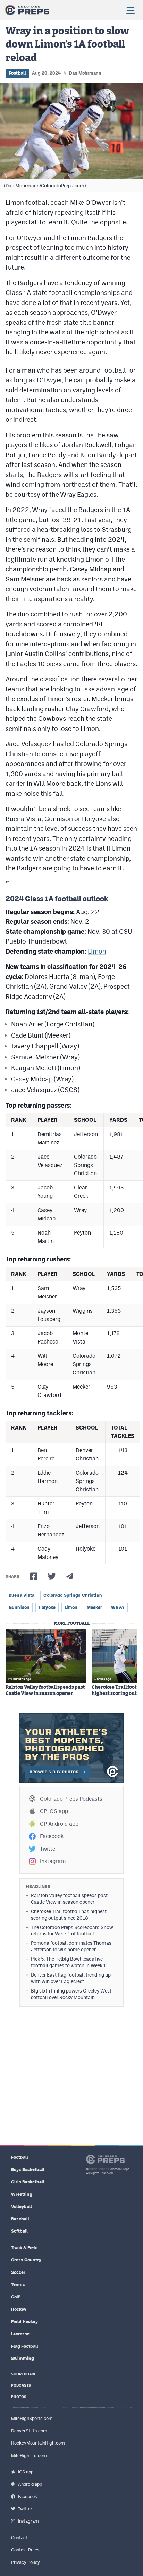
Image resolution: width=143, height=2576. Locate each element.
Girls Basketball (28, 2182)
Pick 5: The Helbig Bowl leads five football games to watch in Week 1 (68, 1962)
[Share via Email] (70, 1576)
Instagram (53, 1861)
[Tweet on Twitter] (52, 1576)
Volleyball (22, 2206)
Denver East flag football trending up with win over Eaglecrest (71, 1978)
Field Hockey (24, 2322)
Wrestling (22, 2194)
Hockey (19, 2309)
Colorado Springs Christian (73, 1595)
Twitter (49, 1849)
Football (17, 73)
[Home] (27, 10)
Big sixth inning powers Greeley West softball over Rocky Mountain (71, 1994)
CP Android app (59, 1824)
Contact (19, 2538)
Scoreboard (24, 2374)
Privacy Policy (26, 2562)
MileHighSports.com (32, 2418)
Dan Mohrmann (85, 73)
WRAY (118, 1607)
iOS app (26, 2472)
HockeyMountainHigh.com (38, 2443)
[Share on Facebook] (34, 1576)
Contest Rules (25, 2550)
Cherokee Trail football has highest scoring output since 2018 (69, 1915)
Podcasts (21, 2385)
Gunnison (19, 1607)
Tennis (18, 2284)
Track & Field (24, 2248)
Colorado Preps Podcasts (71, 1799)
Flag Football (25, 2346)
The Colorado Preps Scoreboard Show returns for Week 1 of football (72, 1931)
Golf (15, 2297)
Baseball (20, 2219)
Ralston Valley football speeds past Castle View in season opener (45, 1690)
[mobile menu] (130, 10)
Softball (19, 2231)
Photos (19, 2397)
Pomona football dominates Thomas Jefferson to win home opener (71, 1946)
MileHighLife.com (29, 2455)
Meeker (95, 1607)
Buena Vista (22, 1595)
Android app (30, 2484)
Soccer (18, 2272)
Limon (97, 951)
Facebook (52, 1836)
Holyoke (47, 1607)
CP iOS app (54, 1811)
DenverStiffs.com (29, 2431)
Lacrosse (20, 2334)
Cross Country (26, 2260)
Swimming (23, 2358)
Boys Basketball (28, 2170)
